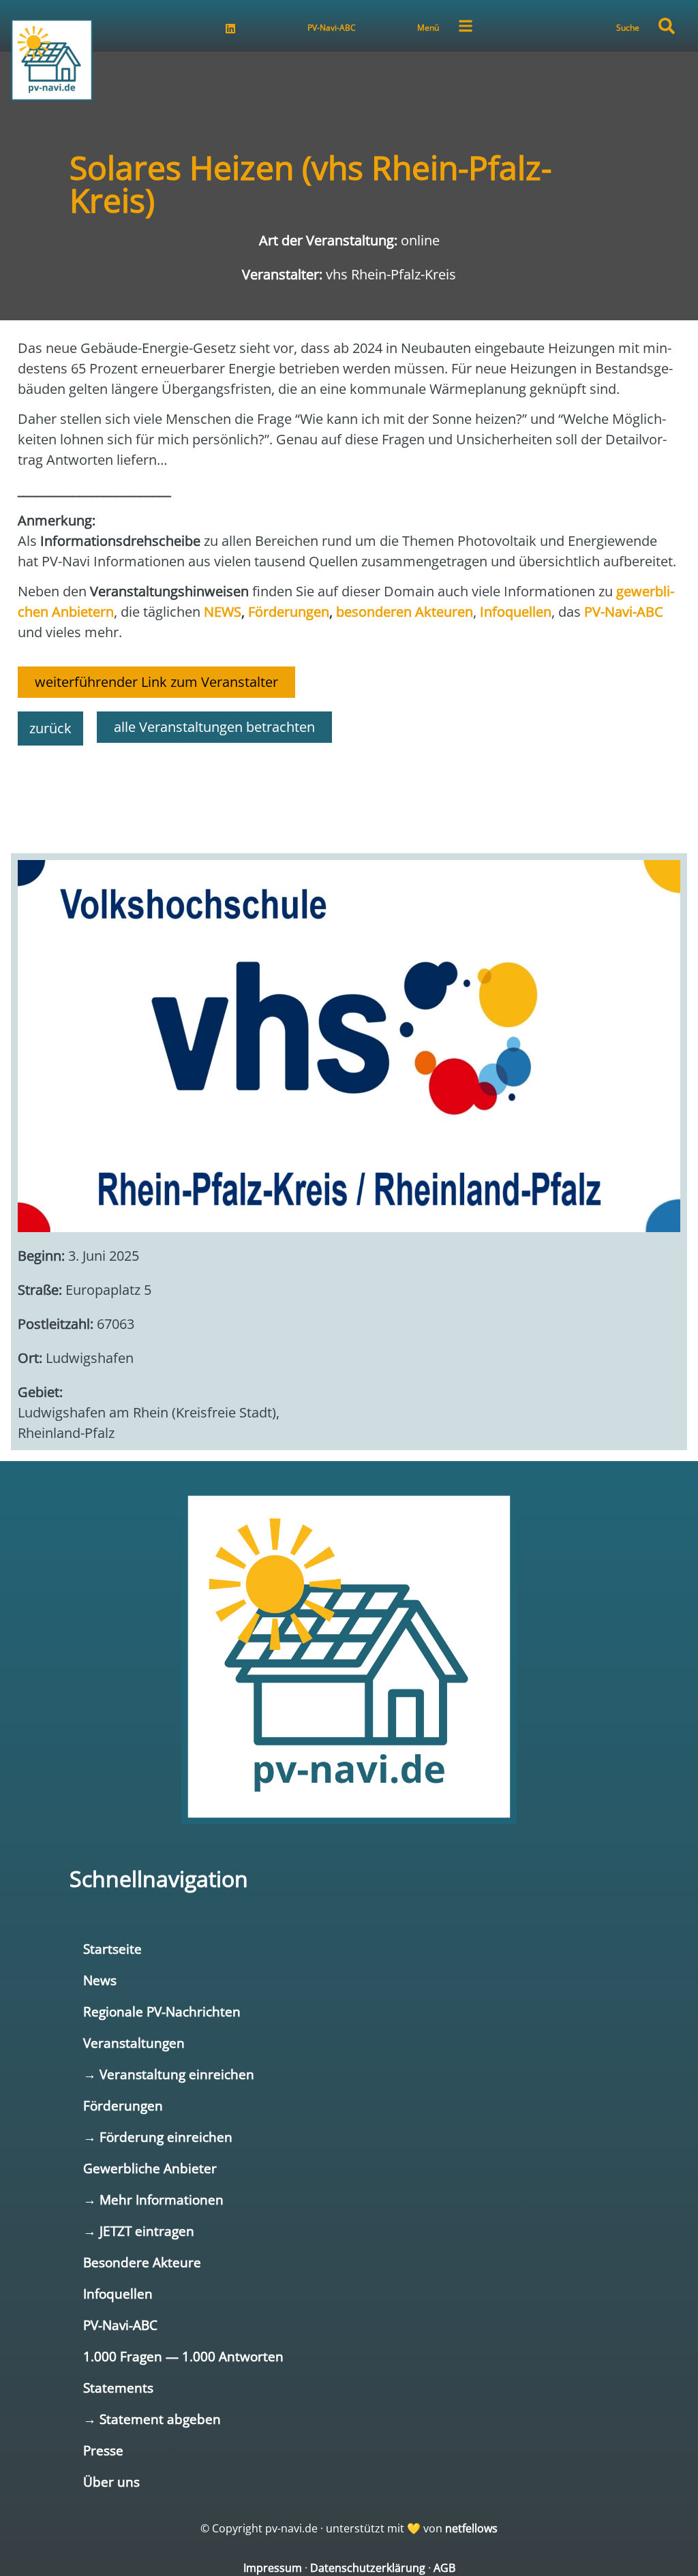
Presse (103, 2450)
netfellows (471, 2528)
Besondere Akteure (142, 2262)
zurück (50, 728)
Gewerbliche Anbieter (150, 2168)
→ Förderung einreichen (158, 2137)
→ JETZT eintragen (139, 2231)
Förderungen (123, 2105)
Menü (428, 28)
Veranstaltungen (134, 2043)
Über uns (111, 2482)
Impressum (273, 2568)
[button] (667, 26)
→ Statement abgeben (152, 2419)
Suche (628, 28)
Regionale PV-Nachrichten (162, 2011)
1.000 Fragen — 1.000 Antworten (183, 2356)
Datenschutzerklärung (368, 2568)
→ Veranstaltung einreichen (169, 2074)
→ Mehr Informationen (153, 2199)
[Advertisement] (349, 793)
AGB (444, 2568)
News (100, 1980)
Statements (118, 2388)
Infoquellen (118, 2294)
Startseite (112, 1949)
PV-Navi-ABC (332, 28)
